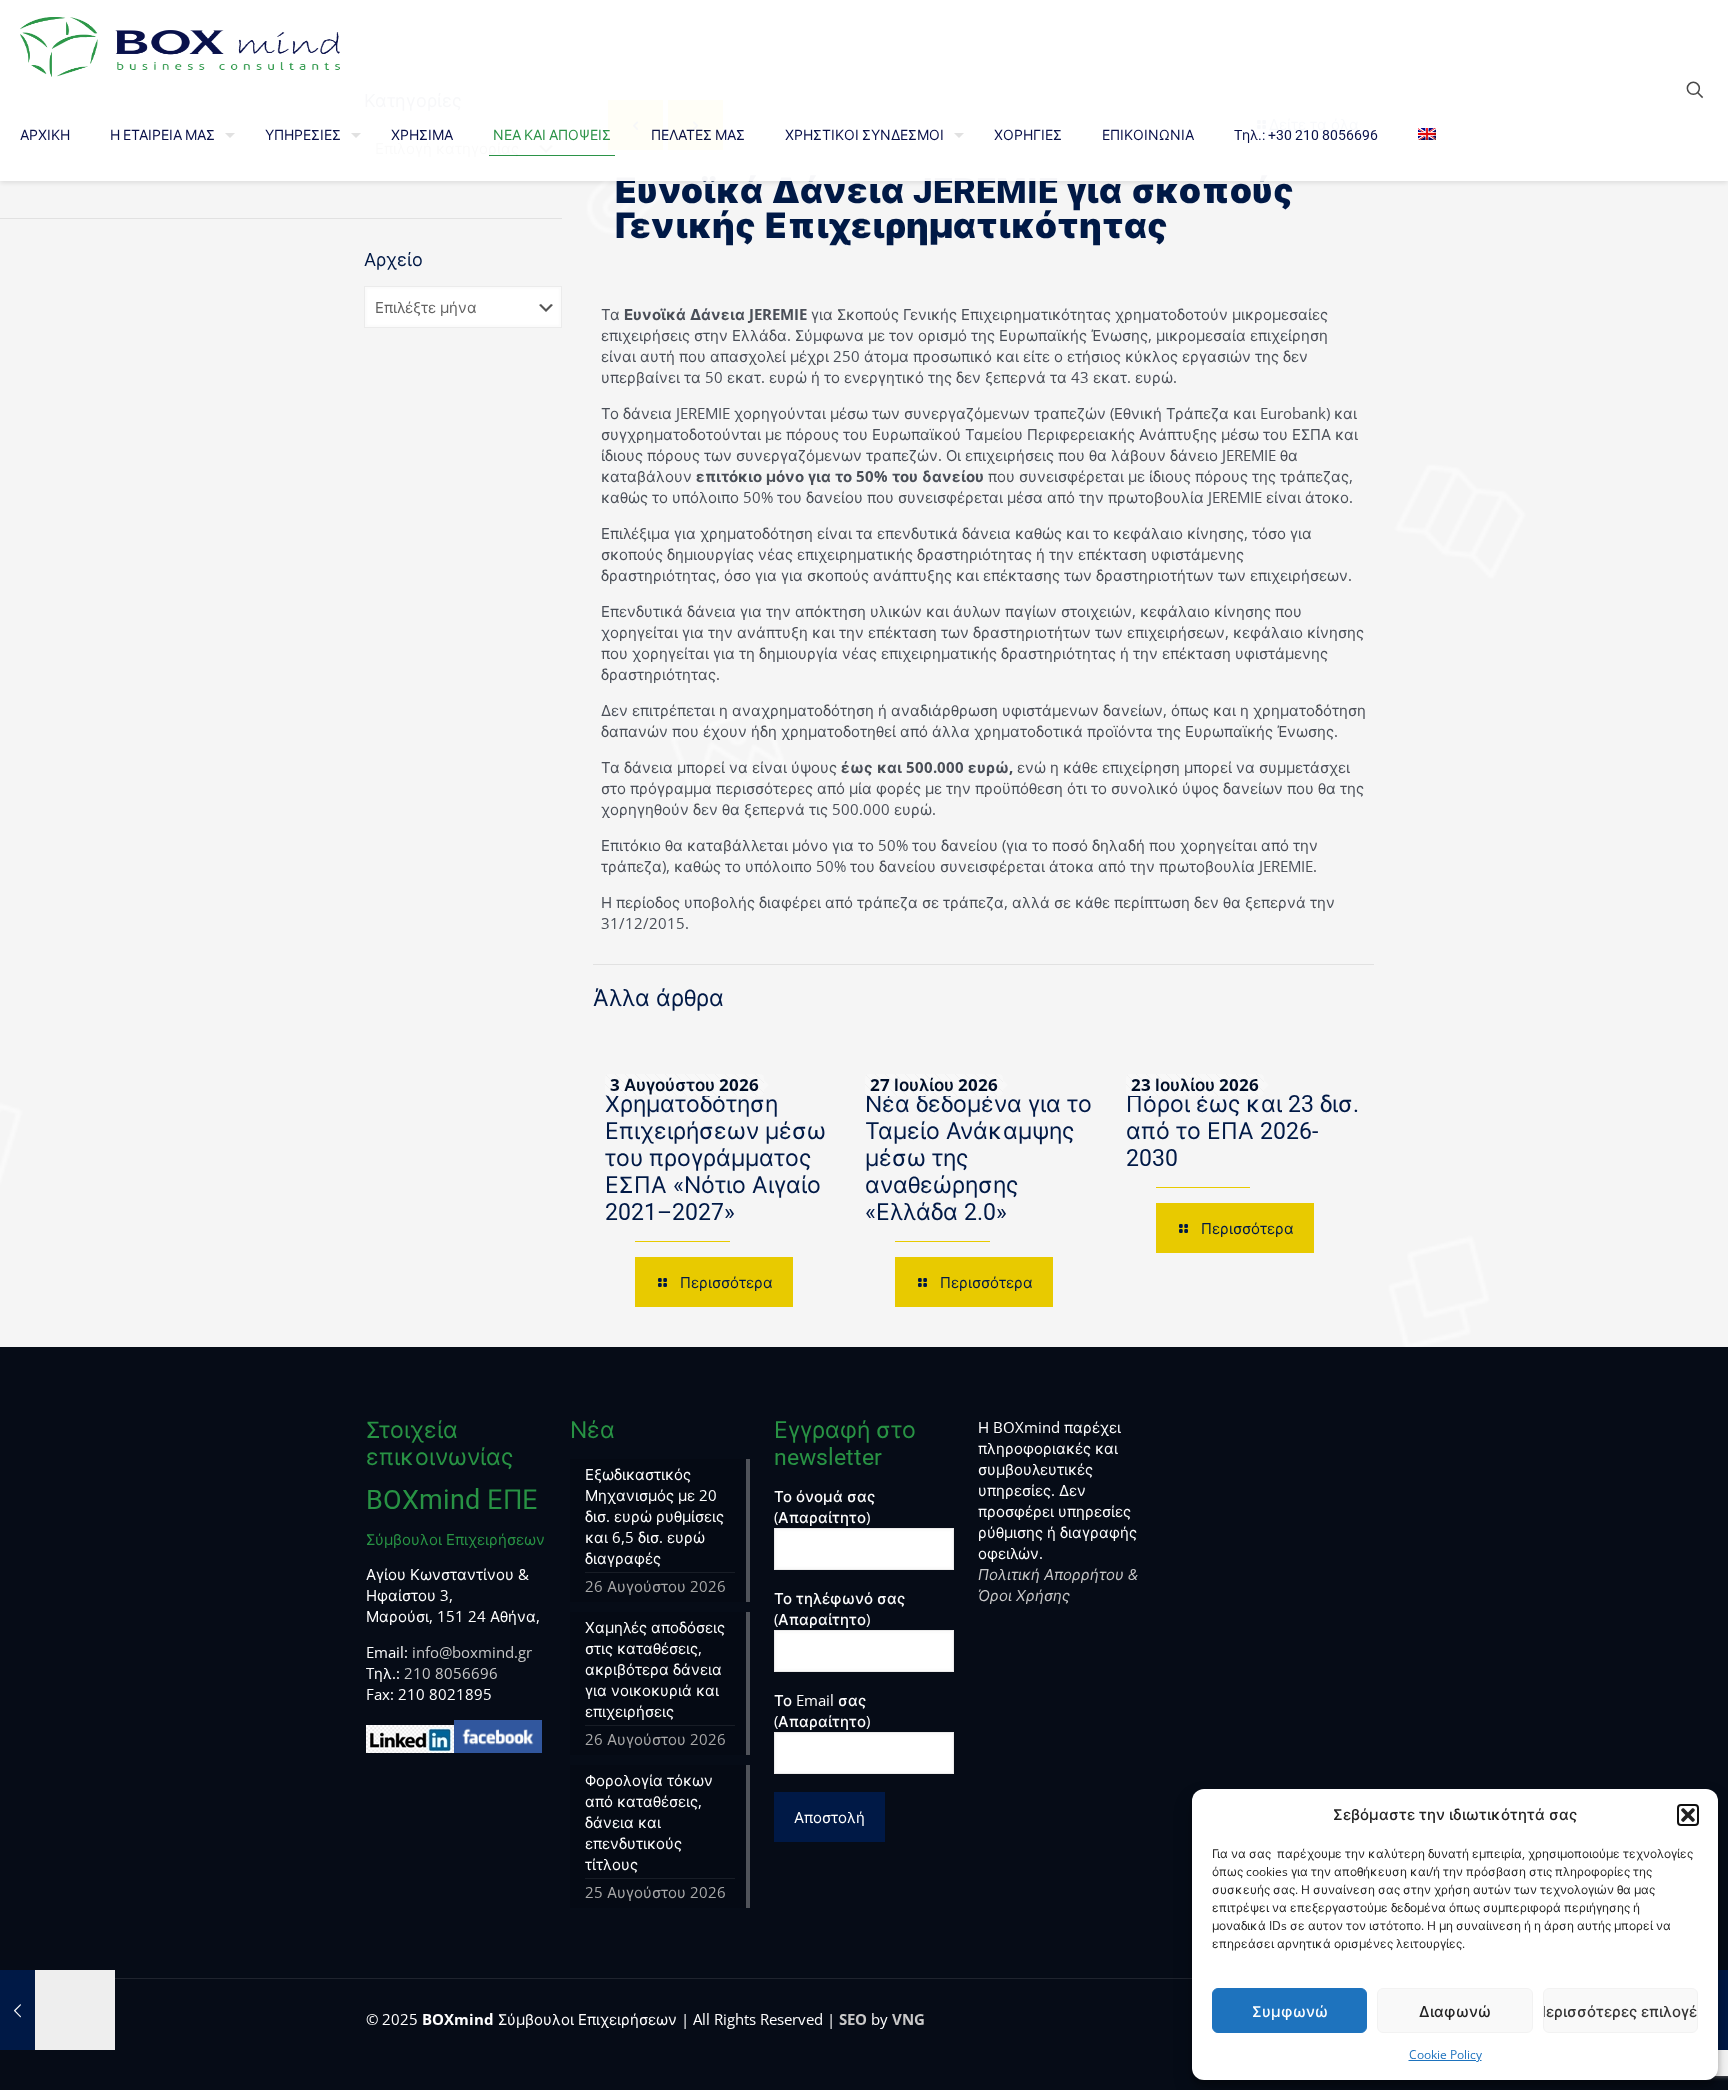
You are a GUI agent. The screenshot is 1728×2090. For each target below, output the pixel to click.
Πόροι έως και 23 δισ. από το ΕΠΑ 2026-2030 (1242, 1131)
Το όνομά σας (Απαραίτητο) (824, 1506)
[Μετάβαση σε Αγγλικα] (1427, 135)
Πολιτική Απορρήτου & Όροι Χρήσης (1058, 1584)
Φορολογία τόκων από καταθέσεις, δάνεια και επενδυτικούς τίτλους (649, 1822)
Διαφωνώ (1455, 2011)
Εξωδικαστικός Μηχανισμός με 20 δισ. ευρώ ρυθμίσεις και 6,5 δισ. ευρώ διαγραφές (654, 1516)
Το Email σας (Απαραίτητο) (822, 1710)
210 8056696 (451, 1673)
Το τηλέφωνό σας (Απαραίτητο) (839, 1608)
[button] (1688, 1815)
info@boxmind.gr (472, 1652)
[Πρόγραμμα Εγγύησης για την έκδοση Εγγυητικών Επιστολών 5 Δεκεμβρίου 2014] (57, 2010)
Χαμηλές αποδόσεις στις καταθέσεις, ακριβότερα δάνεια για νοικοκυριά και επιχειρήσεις (655, 1669)
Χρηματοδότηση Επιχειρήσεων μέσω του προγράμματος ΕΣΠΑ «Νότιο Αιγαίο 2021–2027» (715, 1158)
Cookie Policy (1445, 2054)
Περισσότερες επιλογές (1620, 2011)
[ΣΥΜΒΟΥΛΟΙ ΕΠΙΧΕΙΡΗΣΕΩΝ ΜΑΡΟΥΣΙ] (180, 45)
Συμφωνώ (1290, 2011)
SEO (853, 2019)
